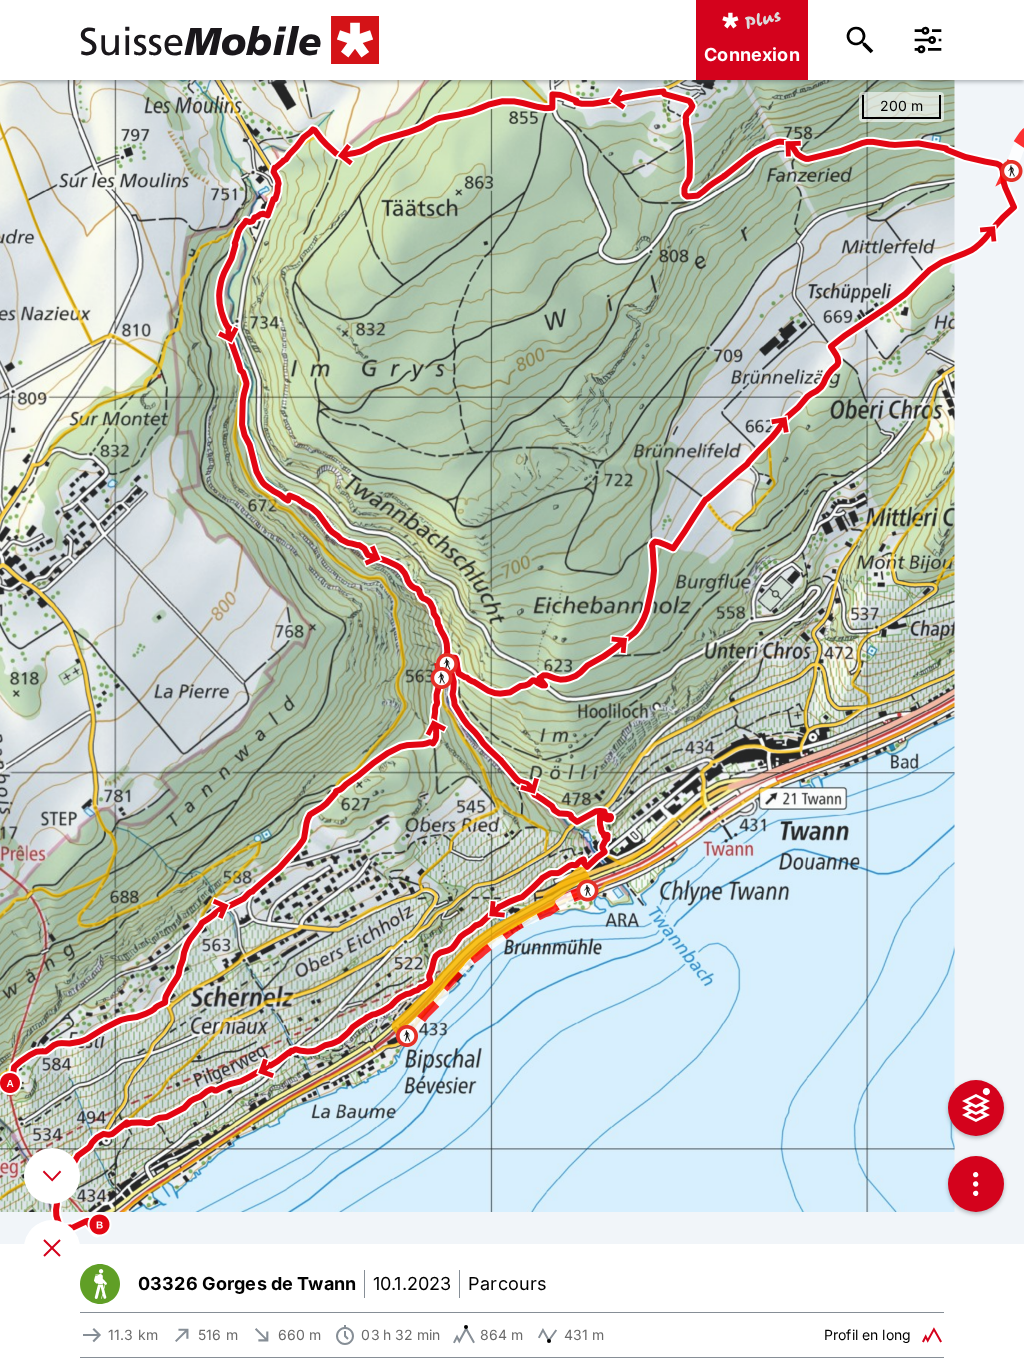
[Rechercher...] (860, 40)
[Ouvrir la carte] (52, 1248)
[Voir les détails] (52, 1176)
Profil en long (867, 1334)
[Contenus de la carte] (976, 1108)
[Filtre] (928, 40)
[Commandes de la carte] (976, 1184)
